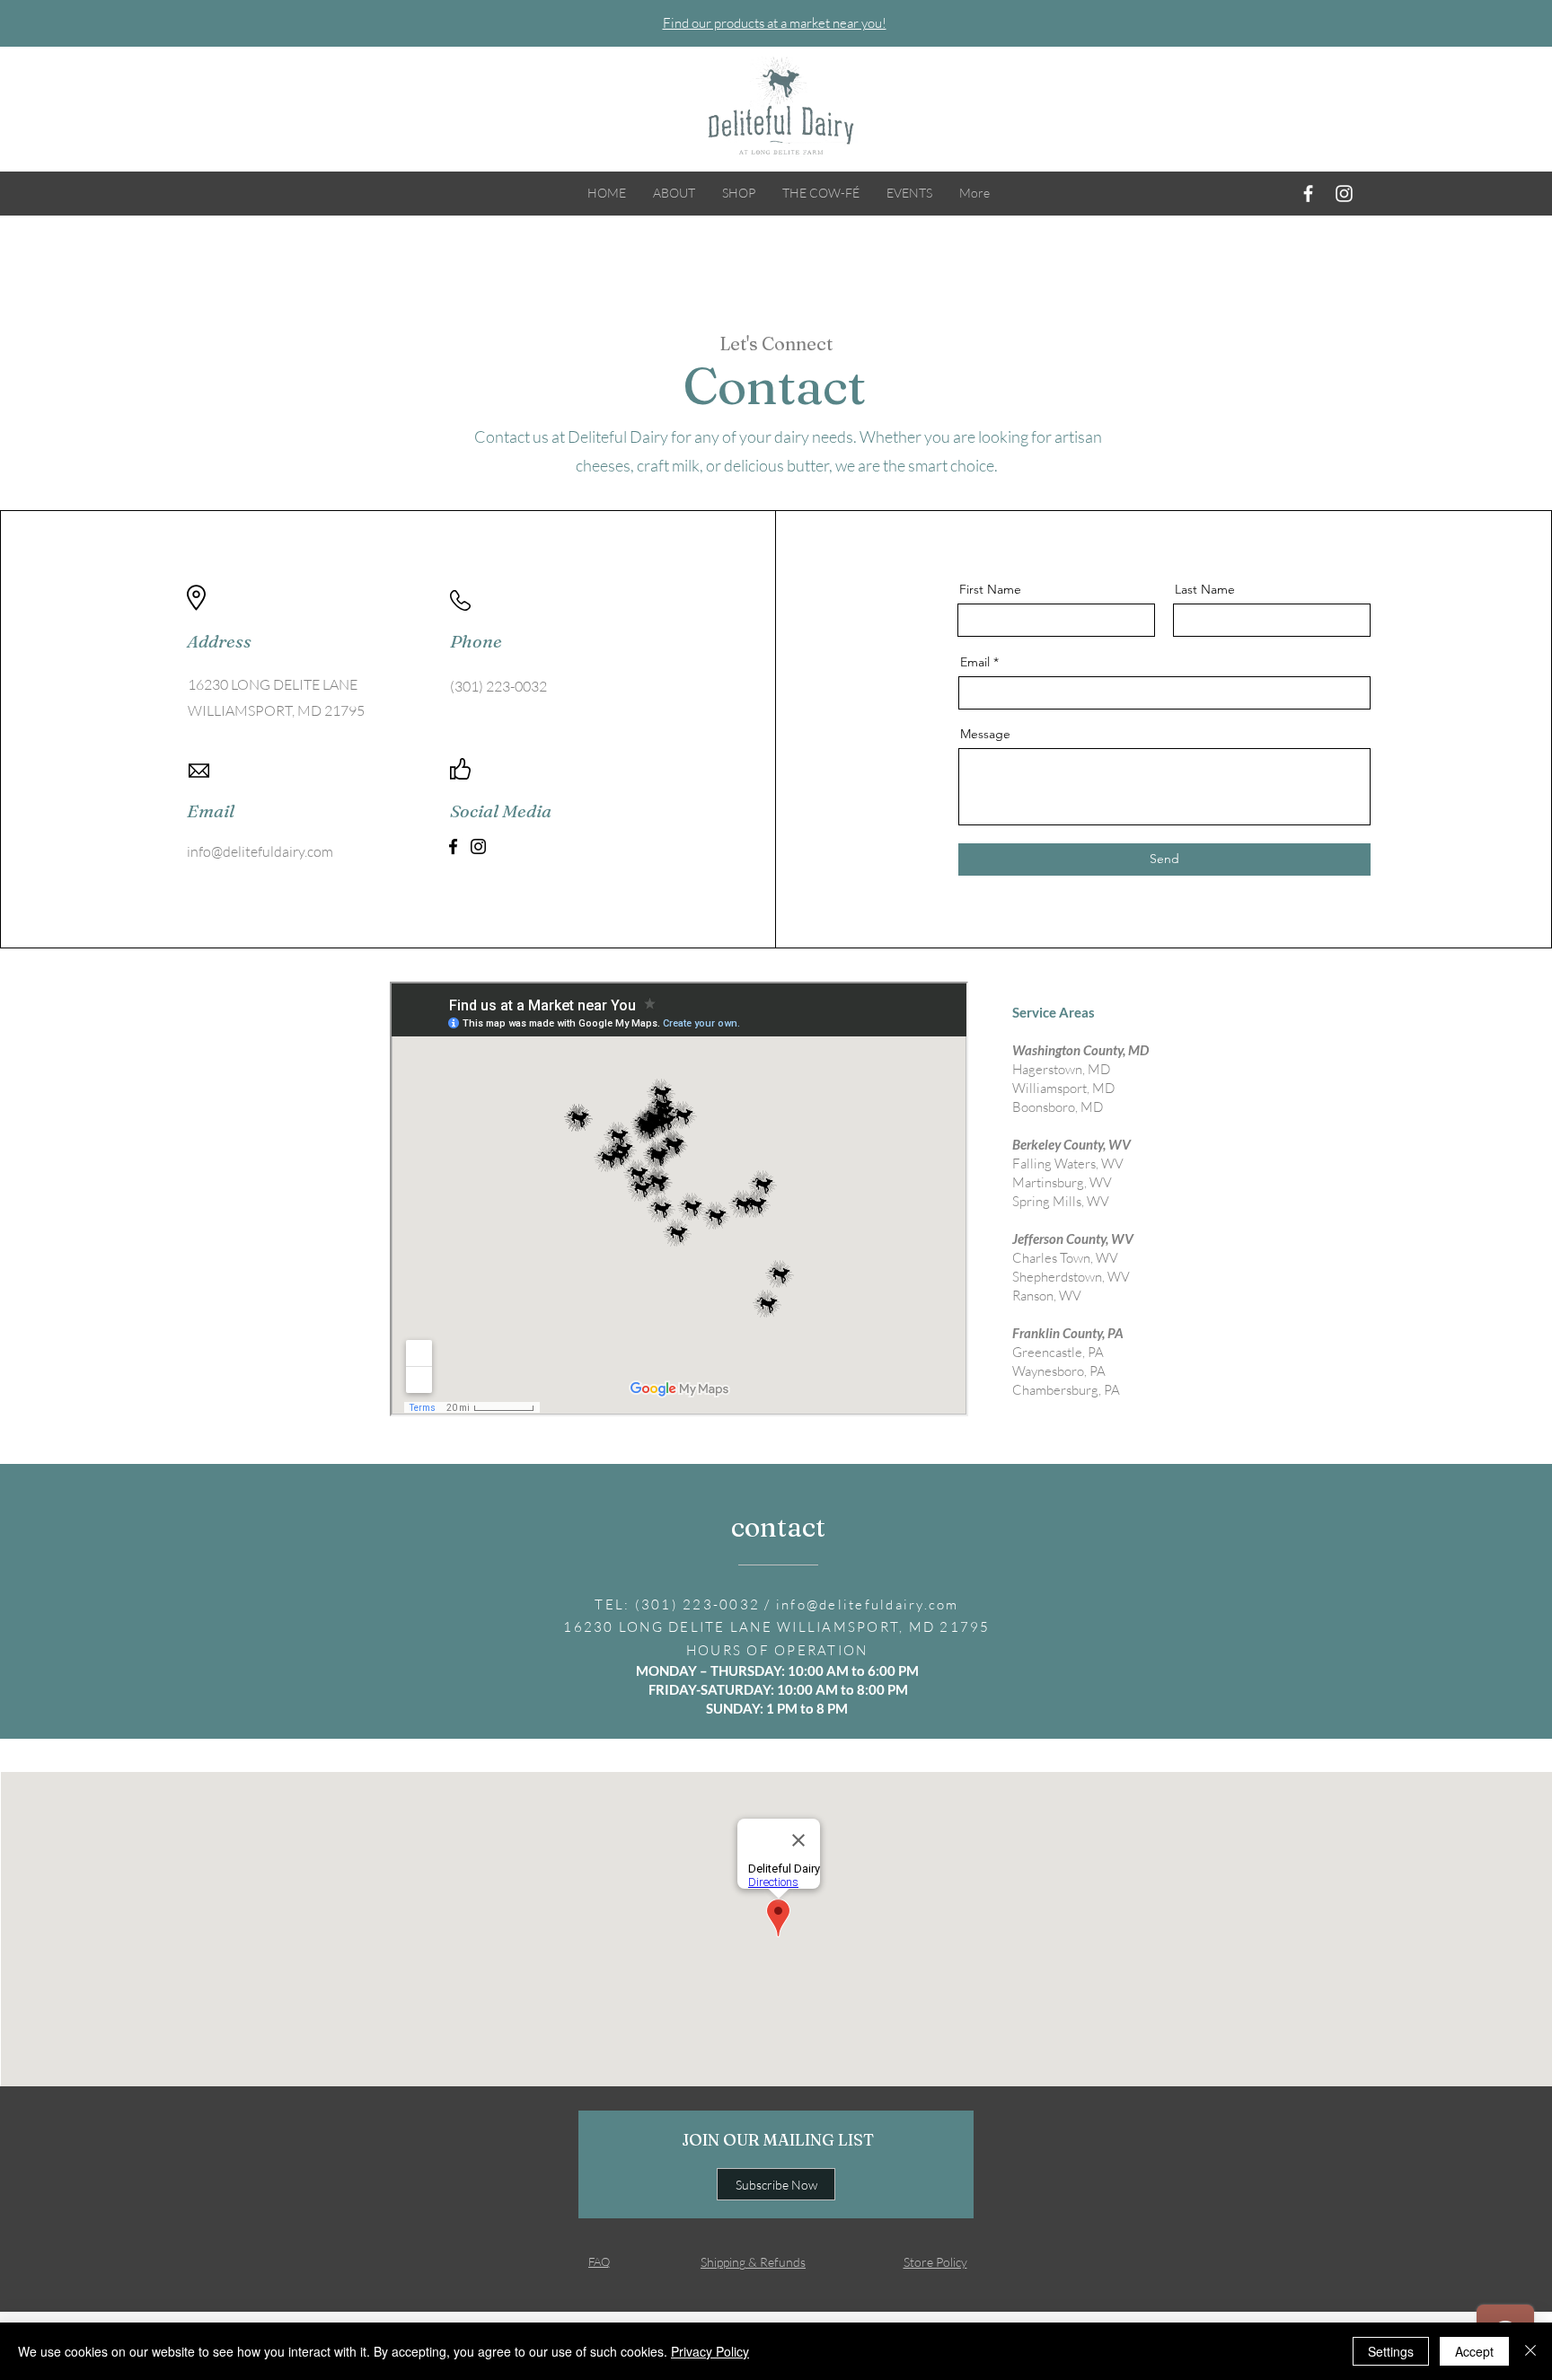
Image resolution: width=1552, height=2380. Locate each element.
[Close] (1530, 2351)
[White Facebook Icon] (1308, 194)
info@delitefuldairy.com (260, 851)
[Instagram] (478, 846)
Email (975, 662)
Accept (1474, 2351)
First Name (990, 589)
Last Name (1205, 589)
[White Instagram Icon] (1344, 194)
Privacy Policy (710, 2351)
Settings (1391, 2351)
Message (985, 734)
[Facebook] (453, 846)
